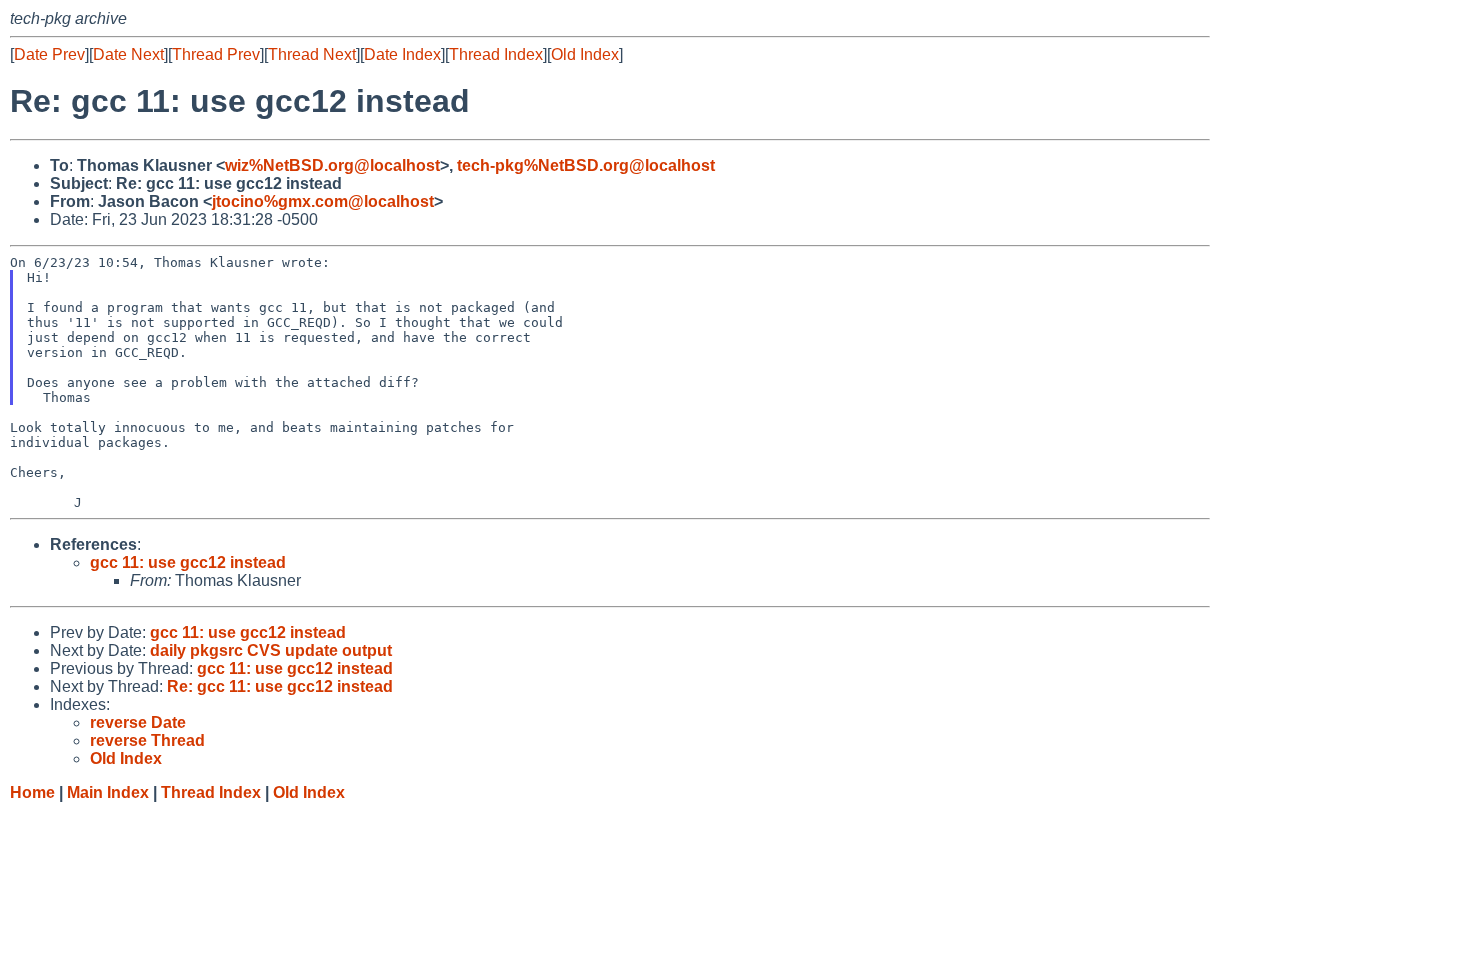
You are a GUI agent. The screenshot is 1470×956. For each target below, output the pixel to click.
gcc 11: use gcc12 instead (188, 562)
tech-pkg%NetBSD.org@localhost (586, 165)
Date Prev (49, 54)
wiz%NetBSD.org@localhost (332, 165)
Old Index (585, 54)
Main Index (108, 792)
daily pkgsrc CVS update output (271, 650)
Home (32, 792)
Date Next (128, 54)
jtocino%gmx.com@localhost (323, 201)
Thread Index (496, 54)
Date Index (402, 54)
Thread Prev (216, 54)
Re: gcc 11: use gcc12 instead (280, 686)
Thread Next (312, 54)
